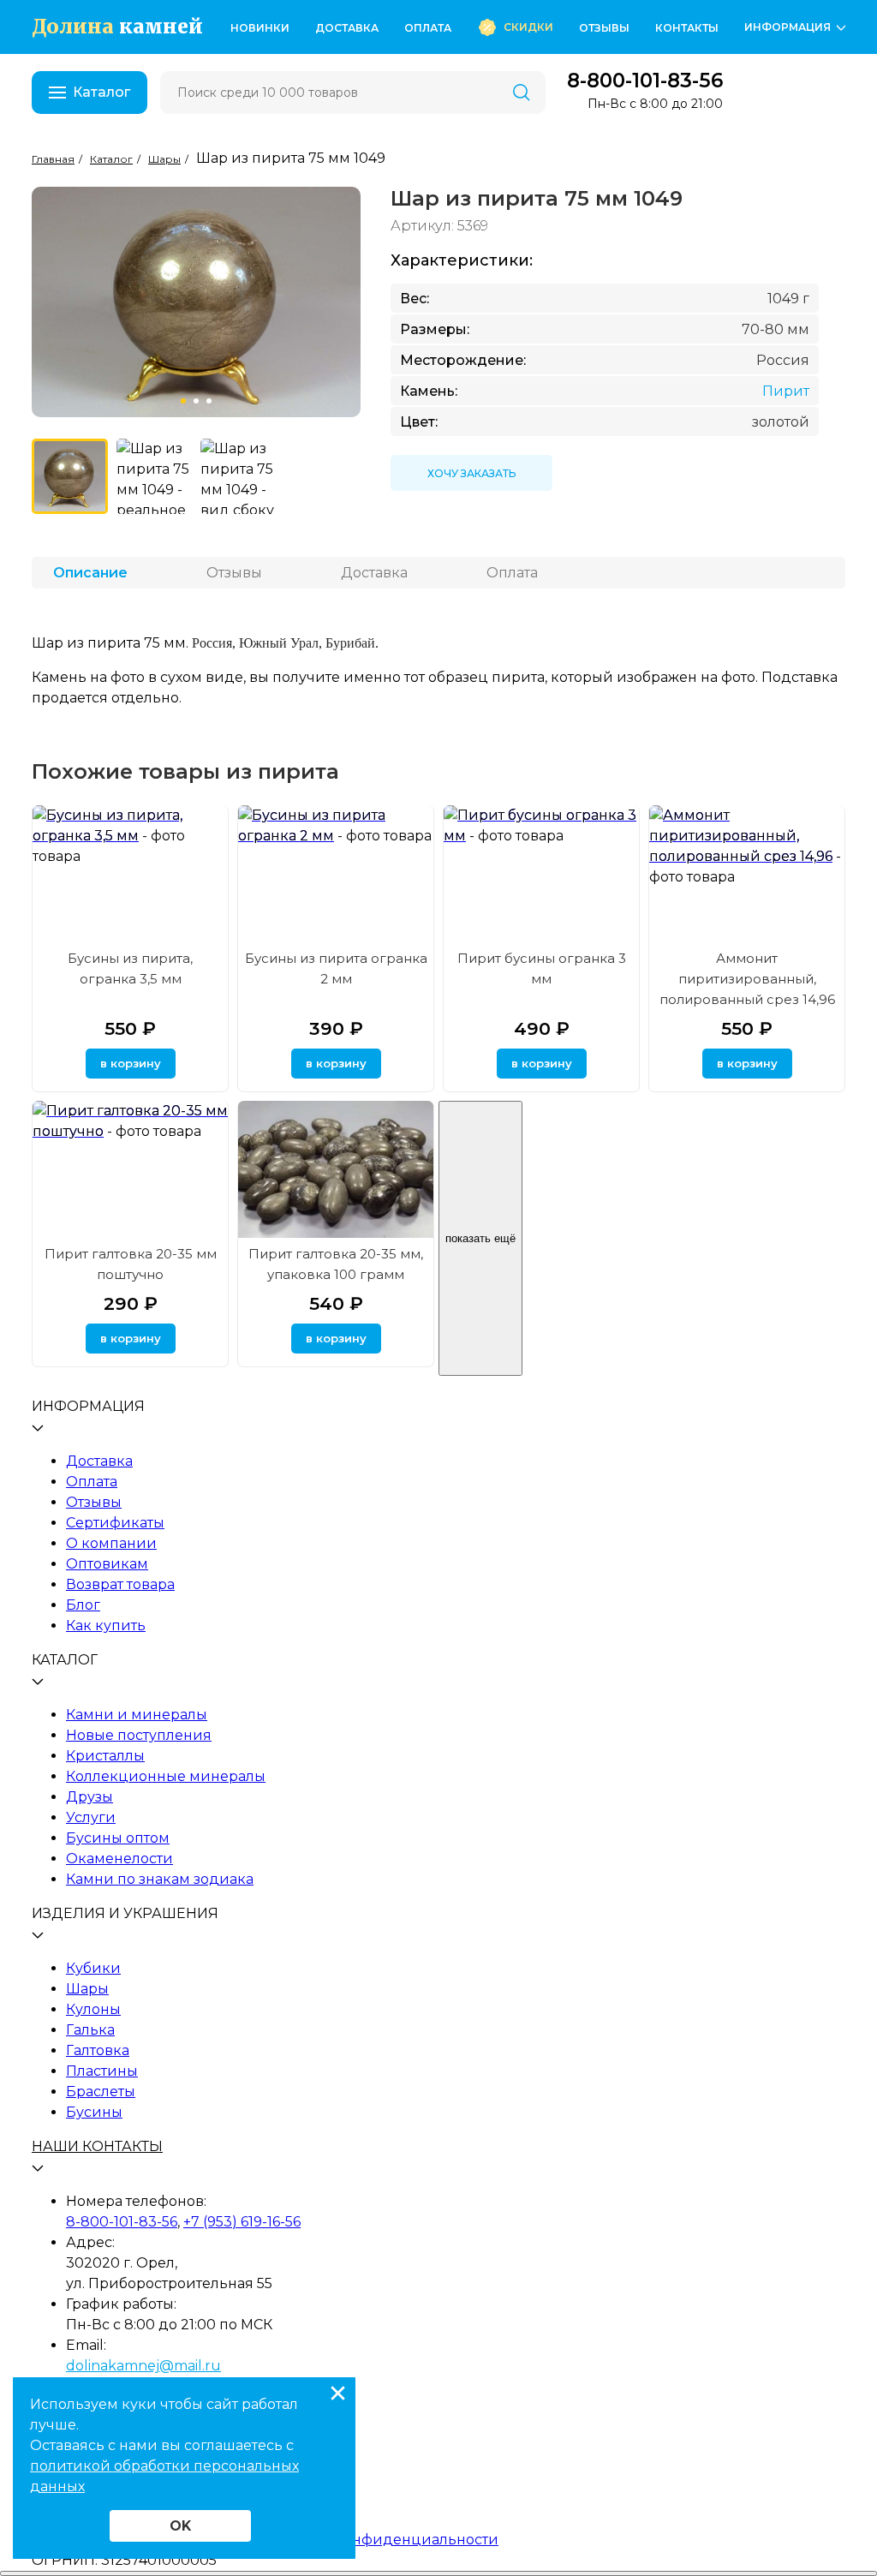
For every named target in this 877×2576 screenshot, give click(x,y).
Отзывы (604, 28)
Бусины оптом (118, 1838)
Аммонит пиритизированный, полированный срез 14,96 (747, 979)
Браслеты (101, 2092)
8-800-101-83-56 (645, 81)
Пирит (786, 391)
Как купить (106, 1626)
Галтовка (98, 2050)
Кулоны (93, 2009)
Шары (87, 1989)
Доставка (347, 28)
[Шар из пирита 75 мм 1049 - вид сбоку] (239, 477)
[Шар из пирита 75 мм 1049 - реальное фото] (155, 477)
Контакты (687, 28)
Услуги (91, 1817)
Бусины (94, 2112)
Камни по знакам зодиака (160, 1879)
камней (117, 27)
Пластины (102, 2071)
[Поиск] (522, 93)
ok (180, 2526)
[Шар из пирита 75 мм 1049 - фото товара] (70, 477)
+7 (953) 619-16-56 (242, 2222)
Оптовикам (107, 1564)
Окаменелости (119, 1859)
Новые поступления (139, 1735)
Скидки (528, 27)
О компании (111, 1543)
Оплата (428, 28)
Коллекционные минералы (166, 1776)
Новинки (260, 28)
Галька (90, 2030)
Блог (83, 1605)
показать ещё (480, 1238)
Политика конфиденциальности (379, 2540)
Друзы (89, 1797)
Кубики (93, 1968)
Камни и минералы (137, 1715)
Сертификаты (115, 1523)
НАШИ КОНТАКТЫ (97, 2146)
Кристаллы (105, 1756)
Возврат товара (120, 1584)
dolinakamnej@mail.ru (143, 2366)
